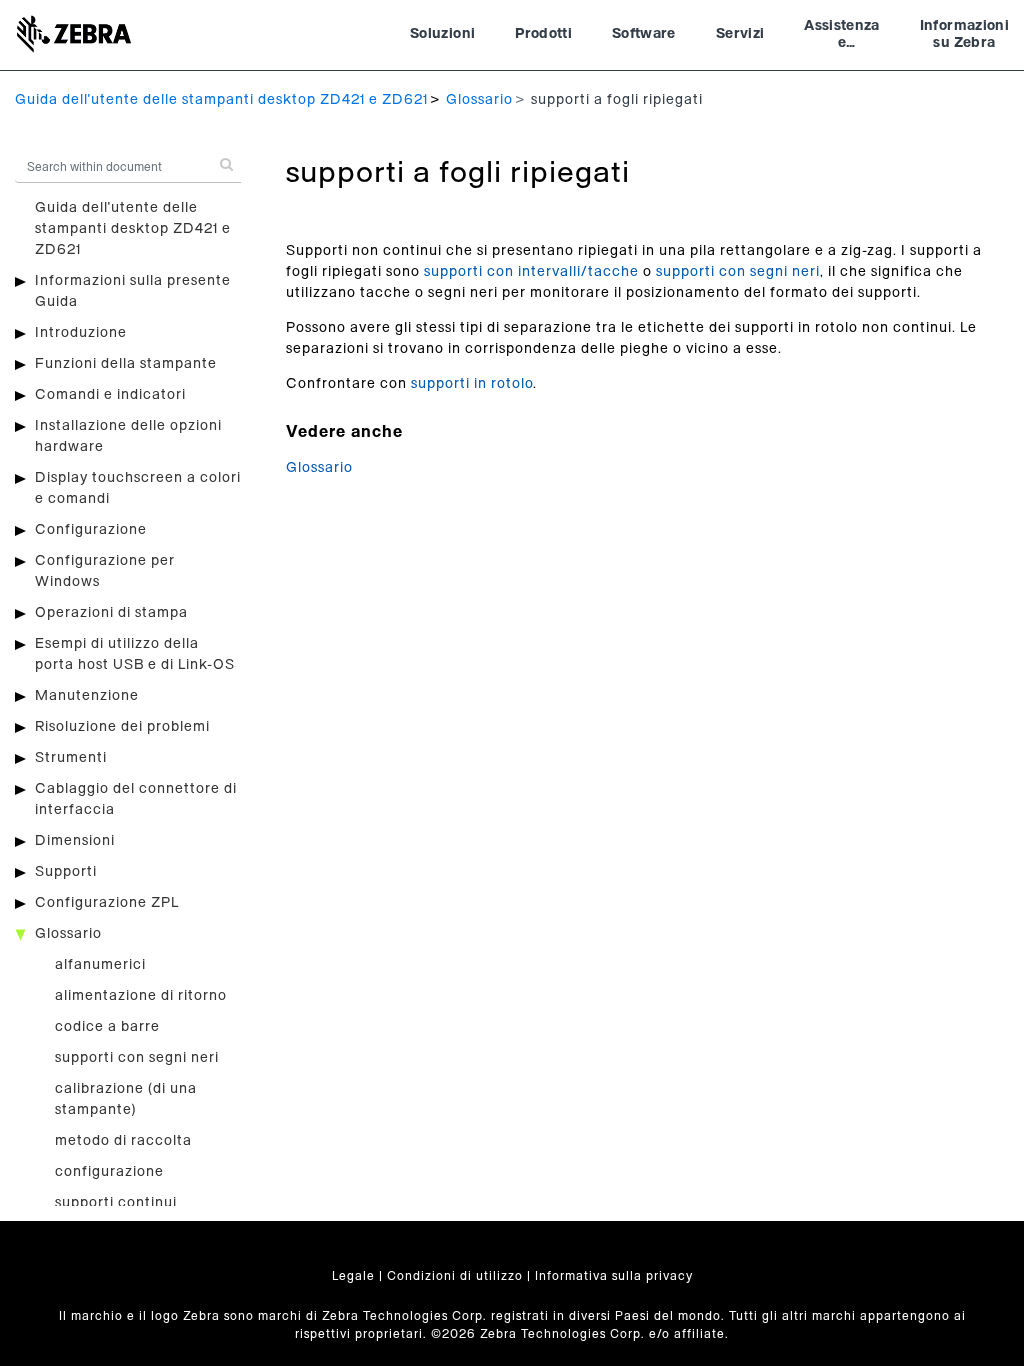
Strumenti (71, 758)
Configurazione (91, 530)
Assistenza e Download (842, 37)
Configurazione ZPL (107, 903)
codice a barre (107, 1027)
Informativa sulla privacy (614, 1276)
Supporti (66, 872)
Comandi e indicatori (110, 395)
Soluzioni (442, 34)
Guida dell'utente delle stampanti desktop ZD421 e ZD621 (221, 100)
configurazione (109, 1172)
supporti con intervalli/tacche (531, 272)
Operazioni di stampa (111, 613)
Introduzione (81, 333)
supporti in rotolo (472, 384)
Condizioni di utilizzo (455, 1276)
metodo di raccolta (123, 1141)
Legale (353, 1276)
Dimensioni (75, 841)
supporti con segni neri (137, 1058)
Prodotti (543, 34)
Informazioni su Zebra (964, 35)
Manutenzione (87, 696)
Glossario (479, 100)
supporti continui (116, 1203)
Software (644, 34)
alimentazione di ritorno (141, 996)
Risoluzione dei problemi (122, 727)
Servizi (740, 34)
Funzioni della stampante (126, 364)
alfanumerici (100, 965)
